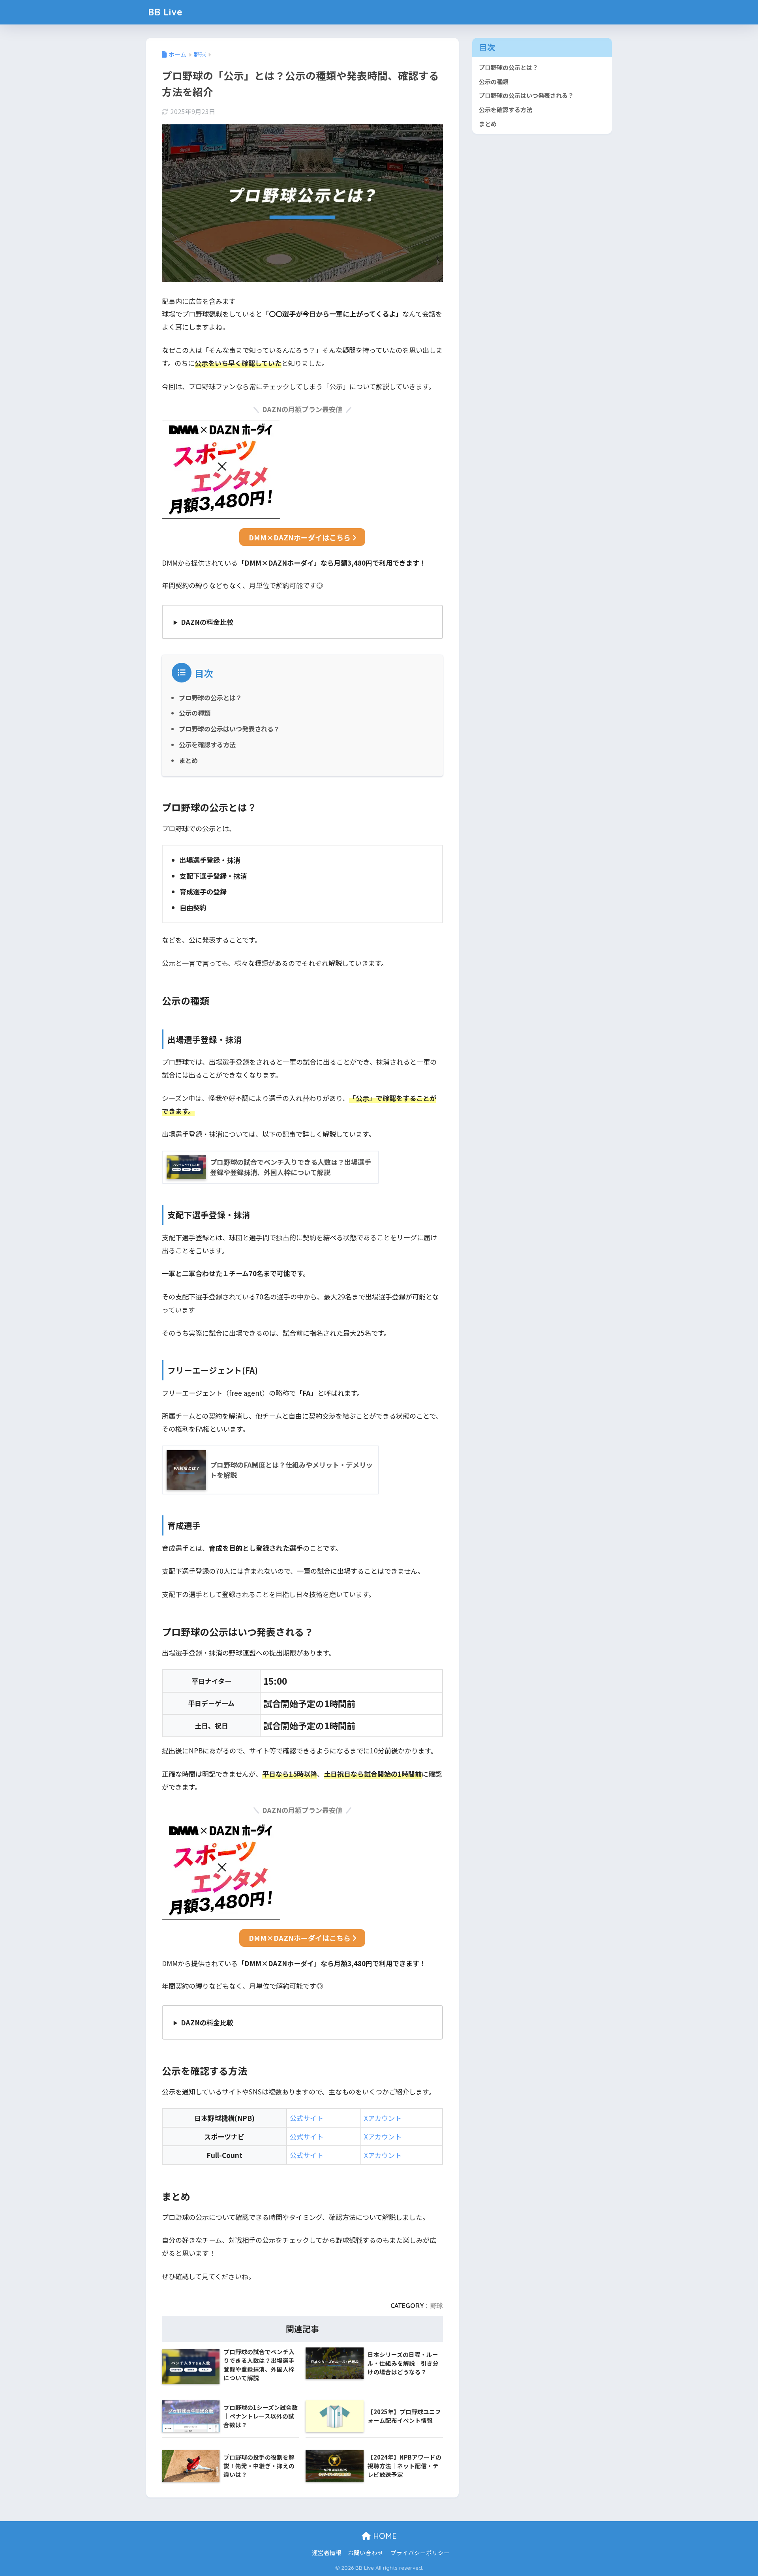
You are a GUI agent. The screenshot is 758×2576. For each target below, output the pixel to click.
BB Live (165, 12)
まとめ (188, 760)
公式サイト (307, 2118)
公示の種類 (195, 713)
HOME (384, 2536)
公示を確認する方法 (207, 744)
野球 (437, 2306)
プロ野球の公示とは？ (210, 697)
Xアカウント (383, 2118)
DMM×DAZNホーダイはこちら (300, 537)
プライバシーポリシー (420, 2553)
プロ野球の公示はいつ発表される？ (229, 729)
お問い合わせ (366, 2553)
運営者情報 (327, 2553)
